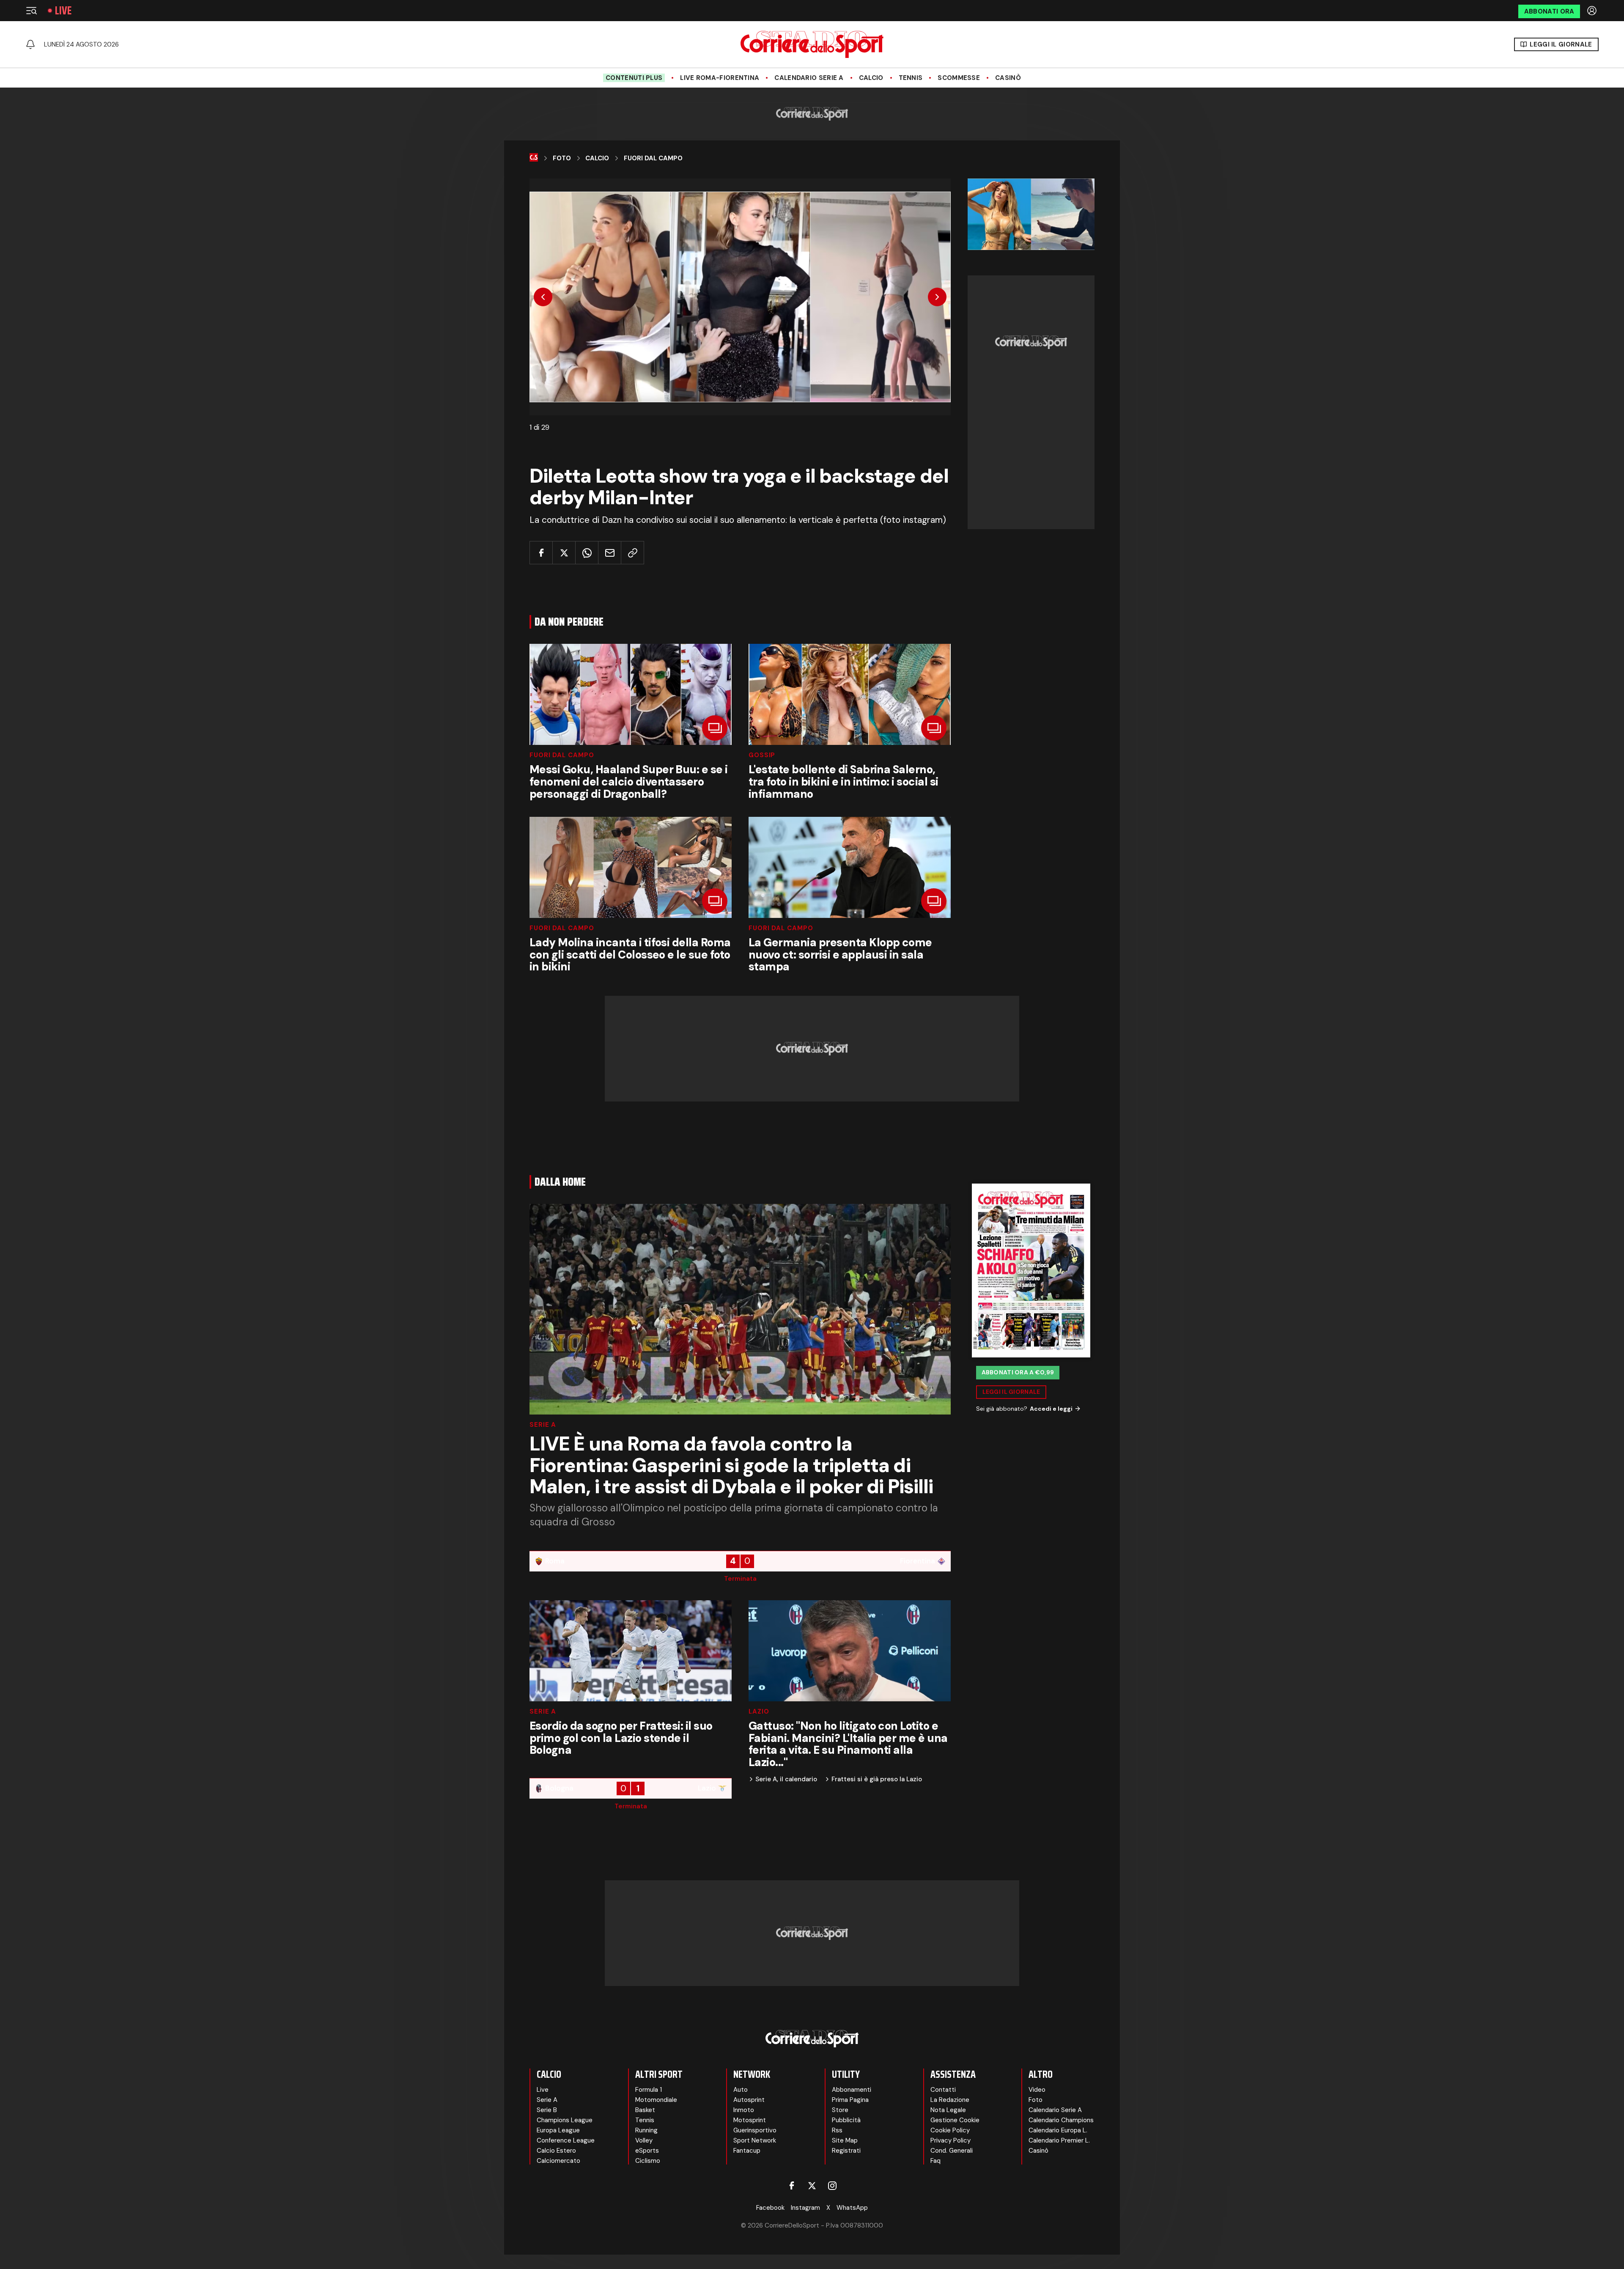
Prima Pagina (850, 2100)
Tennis (911, 78)
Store (840, 2110)
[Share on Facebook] (541, 553)
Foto (562, 158)
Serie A (543, 1425)
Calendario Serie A (809, 78)
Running (646, 2130)
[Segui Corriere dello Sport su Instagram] (832, 2186)
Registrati (846, 2151)
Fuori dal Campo (562, 755)
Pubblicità (846, 2120)
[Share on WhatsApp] (587, 553)
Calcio (871, 78)
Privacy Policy (951, 2140)
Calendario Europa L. (1058, 2130)
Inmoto (744, 2110)
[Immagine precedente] (543, 297)
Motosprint (750, 2120)
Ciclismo (648, 2161)
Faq (935, 2161)
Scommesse (959, 78)
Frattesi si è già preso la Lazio (877, 1779)
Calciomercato (558, 2161)
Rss (837, 2130)
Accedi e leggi (1051, 1409)
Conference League (566, 2140)
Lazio (759, 1712)
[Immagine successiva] (937, 297)
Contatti (943, 2090)
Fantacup (747, 2151)
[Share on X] (564, 553)
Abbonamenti (852, 2090)
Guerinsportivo (755, 2130)
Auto (741, 2090)
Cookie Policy (950, 2130)
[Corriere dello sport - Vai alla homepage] (812, 44)
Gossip (762, 755)
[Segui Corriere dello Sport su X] (812, 2186)
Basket (645, 2110)
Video (1037, 2090)
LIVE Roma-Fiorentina (720, 78)
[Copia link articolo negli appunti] (632, 553)
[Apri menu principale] (31, 11)
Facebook (770, 2208)
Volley (644, 2140)
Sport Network (755, 2140)
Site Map (845, 2140)
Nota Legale (948, 2110)
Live (63, 11)
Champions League (565, 2120)
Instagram (805, 2208)
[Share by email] (610, 553)
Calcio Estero (556, 2151)
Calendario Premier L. (1059, 2140)
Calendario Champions (1061, 2120)
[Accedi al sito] (1593, 11)
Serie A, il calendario (786, 1779)
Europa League (558, 2130)
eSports (647, 2151)
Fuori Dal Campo (653, 158)
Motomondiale (656, 2100)
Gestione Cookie (955, 2120)
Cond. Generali (952, 2151)
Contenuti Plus (634, 78)
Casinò (1008, 78)
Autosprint (749, 2100)
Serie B (547, 2110)
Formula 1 (649, 2090)
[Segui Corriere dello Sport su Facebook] (792, 2186)
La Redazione (950, 2100)
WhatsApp (852, 2208)
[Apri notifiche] (30, 44)
